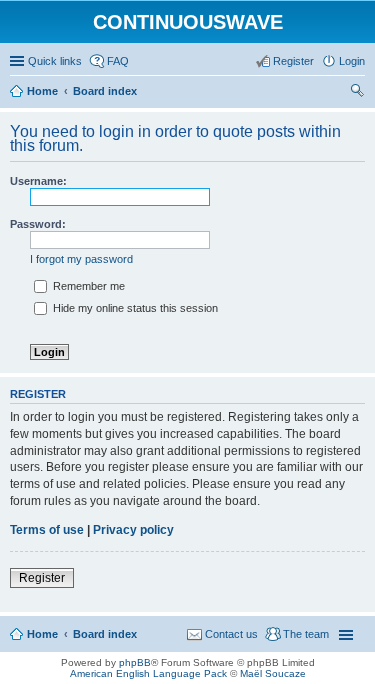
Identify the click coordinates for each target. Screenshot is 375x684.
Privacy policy (133, 530)
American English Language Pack (148, 673)
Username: (38, 181)
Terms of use (47, 530)
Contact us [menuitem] (231, 634)
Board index (105, 634)
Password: (38, 224)
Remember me (87, 286)
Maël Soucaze (273, 673)
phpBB (135, 662)
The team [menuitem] (306, 634)
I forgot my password (81, 259)
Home (42, 634)
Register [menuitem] (293, 61)
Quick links (55, 61)
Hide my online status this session (134, 308)
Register (42, 578)
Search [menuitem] (357, 93)
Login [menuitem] (352, 61)
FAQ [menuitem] (118, 61)
